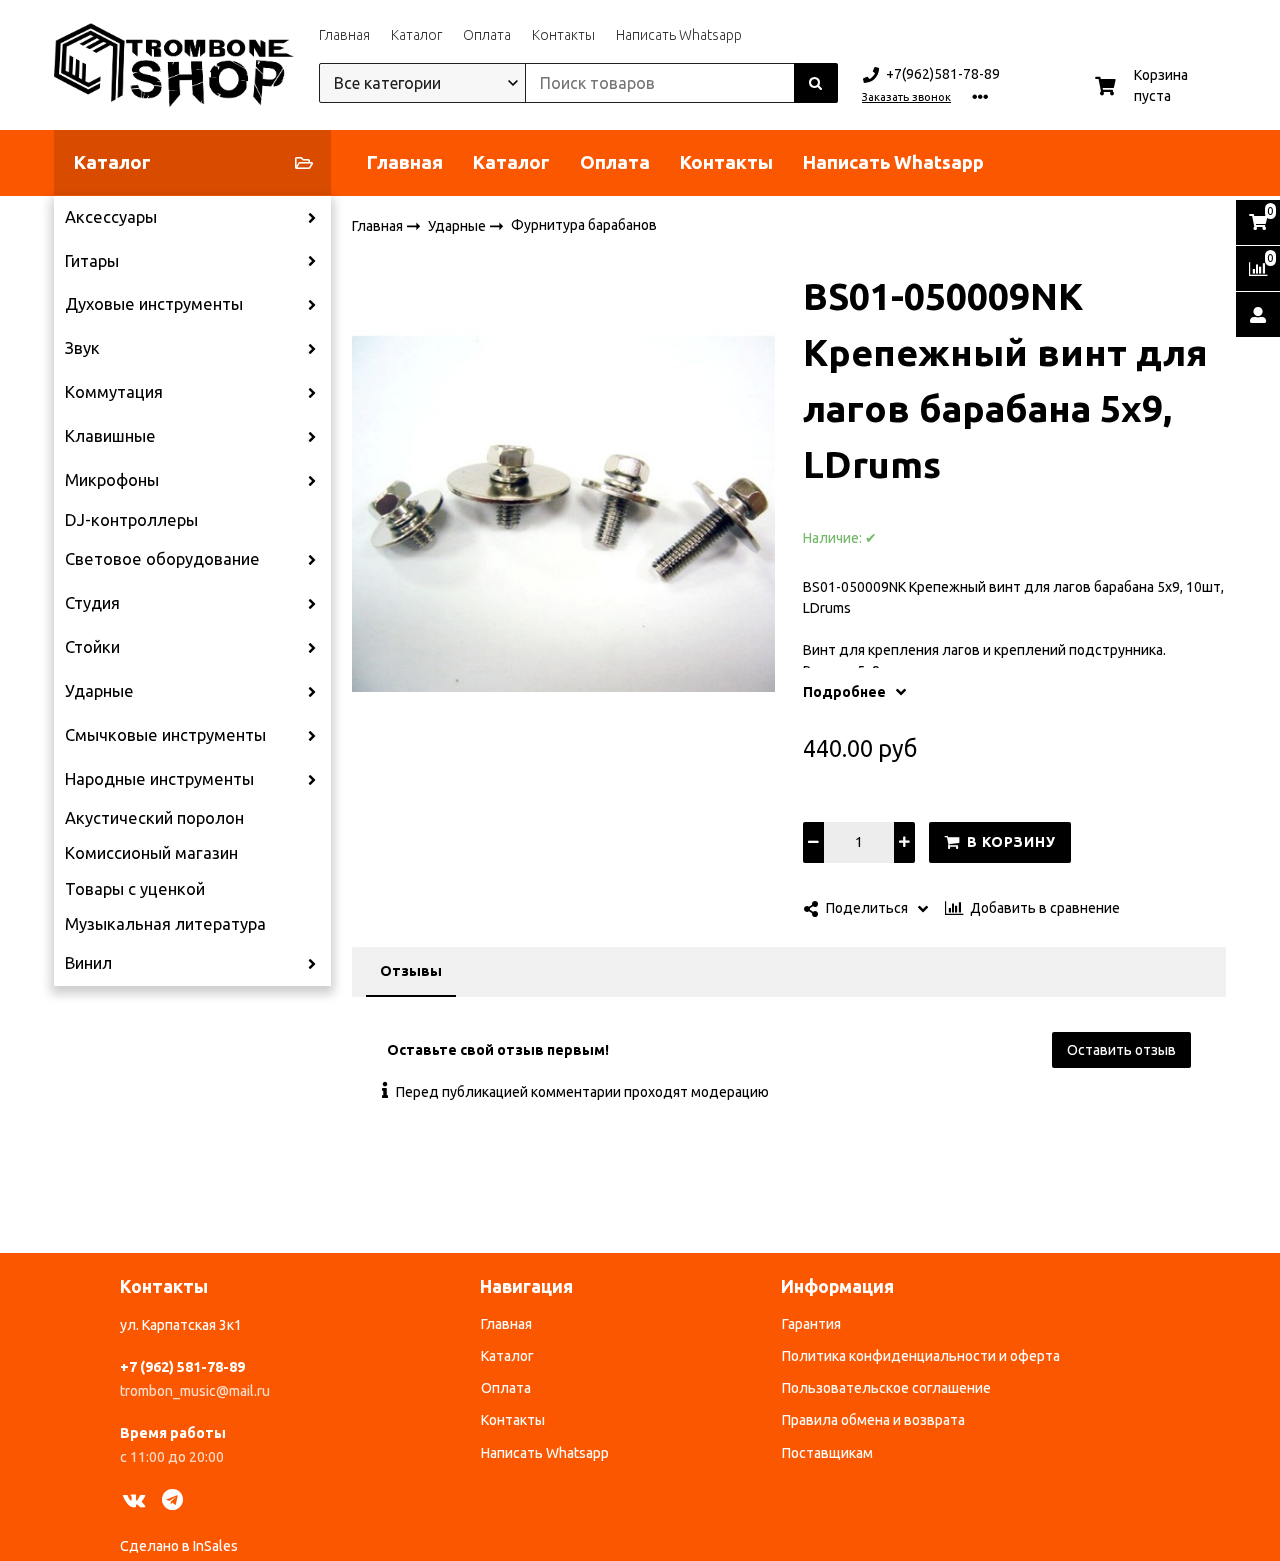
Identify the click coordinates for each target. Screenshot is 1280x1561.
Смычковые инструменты (165, 735)
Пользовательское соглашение (886, 1388)
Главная (344, 35)
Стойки (92, 647)
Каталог (416, 35)
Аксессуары (111, 217)
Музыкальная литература (165, 924)
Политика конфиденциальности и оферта (921, 1356)
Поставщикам (827, 1453)
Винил (88, 963)
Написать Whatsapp (679, 35)
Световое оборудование (162, 559)
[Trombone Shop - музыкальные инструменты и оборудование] (174, 65)
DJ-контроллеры (131, 520)
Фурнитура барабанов (584, 225)
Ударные (99, 691)
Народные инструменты (159, 779)
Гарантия (811, 1324)
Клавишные (110, 436)
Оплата (487, 35)
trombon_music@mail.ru (195, 1391)
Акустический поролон (154, 818)
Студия (92, 603)
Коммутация (114, 392)
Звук (82, 348)
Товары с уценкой (135, 889)
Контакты (563, 35)
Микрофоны (112, 480)
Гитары (92, 261)
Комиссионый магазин (151, 853)
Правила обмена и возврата (873, 1420)
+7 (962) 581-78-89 (182, 1367)
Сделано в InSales (179, 1546)
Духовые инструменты (154, 304)
